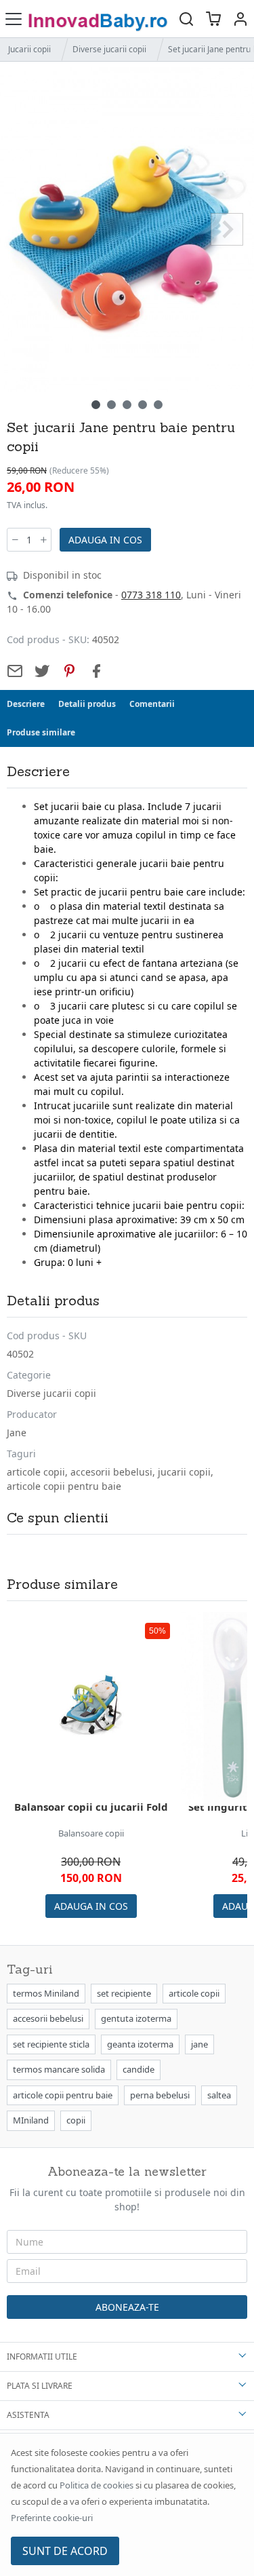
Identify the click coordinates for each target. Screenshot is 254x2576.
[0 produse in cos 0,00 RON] (213, 19)
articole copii (36, 1472)
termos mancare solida (59, 2069)
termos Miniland (46, 1993)
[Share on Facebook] (96, 671)
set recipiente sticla (51, 2044)
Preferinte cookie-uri (52, 2518)
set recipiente (124, 1993)
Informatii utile (42, 2357)
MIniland (31, 2120)
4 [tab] (143, 405)
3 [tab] (127, 405)
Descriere (26, 704)
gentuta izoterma (136, 2018)
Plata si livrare (40, 2386)
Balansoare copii (91, 1833)
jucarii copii (184, 1472)
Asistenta (28, 2415)
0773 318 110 (151, 595)
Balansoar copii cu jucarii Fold (91, 1807)
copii (76, 2120)
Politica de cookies (97, 2485)
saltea (219, 2095)
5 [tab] (158, 405)
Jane (17, 1433)
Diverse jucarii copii (109, 49)
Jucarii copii (29, 49)
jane (199, 2044)
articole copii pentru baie (64, 1486)
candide (139, 2069)
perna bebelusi (160, 2095)
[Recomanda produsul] (15, 671)
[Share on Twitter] (42, 671)
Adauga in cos (105, 540)
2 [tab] (111, 405)
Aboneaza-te (127, 2307)
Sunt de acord (65, 2551)
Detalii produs (87, 704)
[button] (240, 19)
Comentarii (152, 704)
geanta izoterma (140, 2044)
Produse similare (41, 732)
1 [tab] (96, 405)
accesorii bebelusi (111, 1472)
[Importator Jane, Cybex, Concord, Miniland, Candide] (100, 19)
